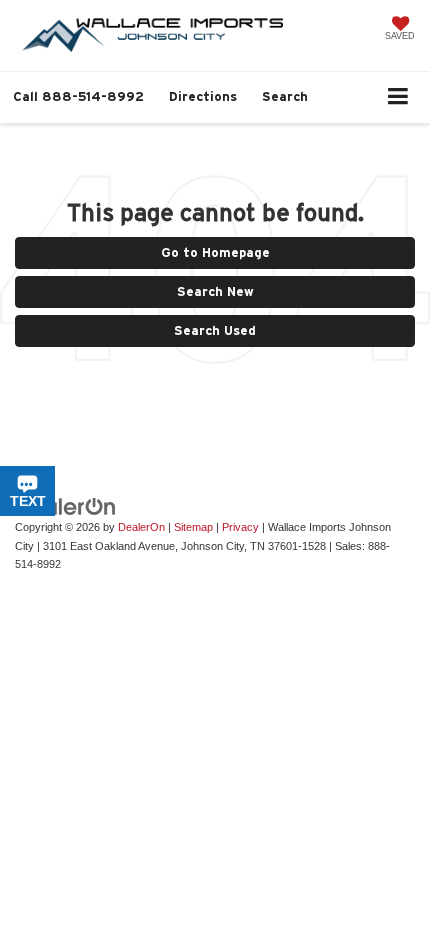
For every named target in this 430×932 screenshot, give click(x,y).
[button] (78, 96)
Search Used (215, 330)
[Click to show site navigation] (398, 97)
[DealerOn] (66, 505)
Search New (215, 291)
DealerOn (141, 527)
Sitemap (193, 527)
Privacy (240, 527)
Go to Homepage (215, 252)
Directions (203, 96)
